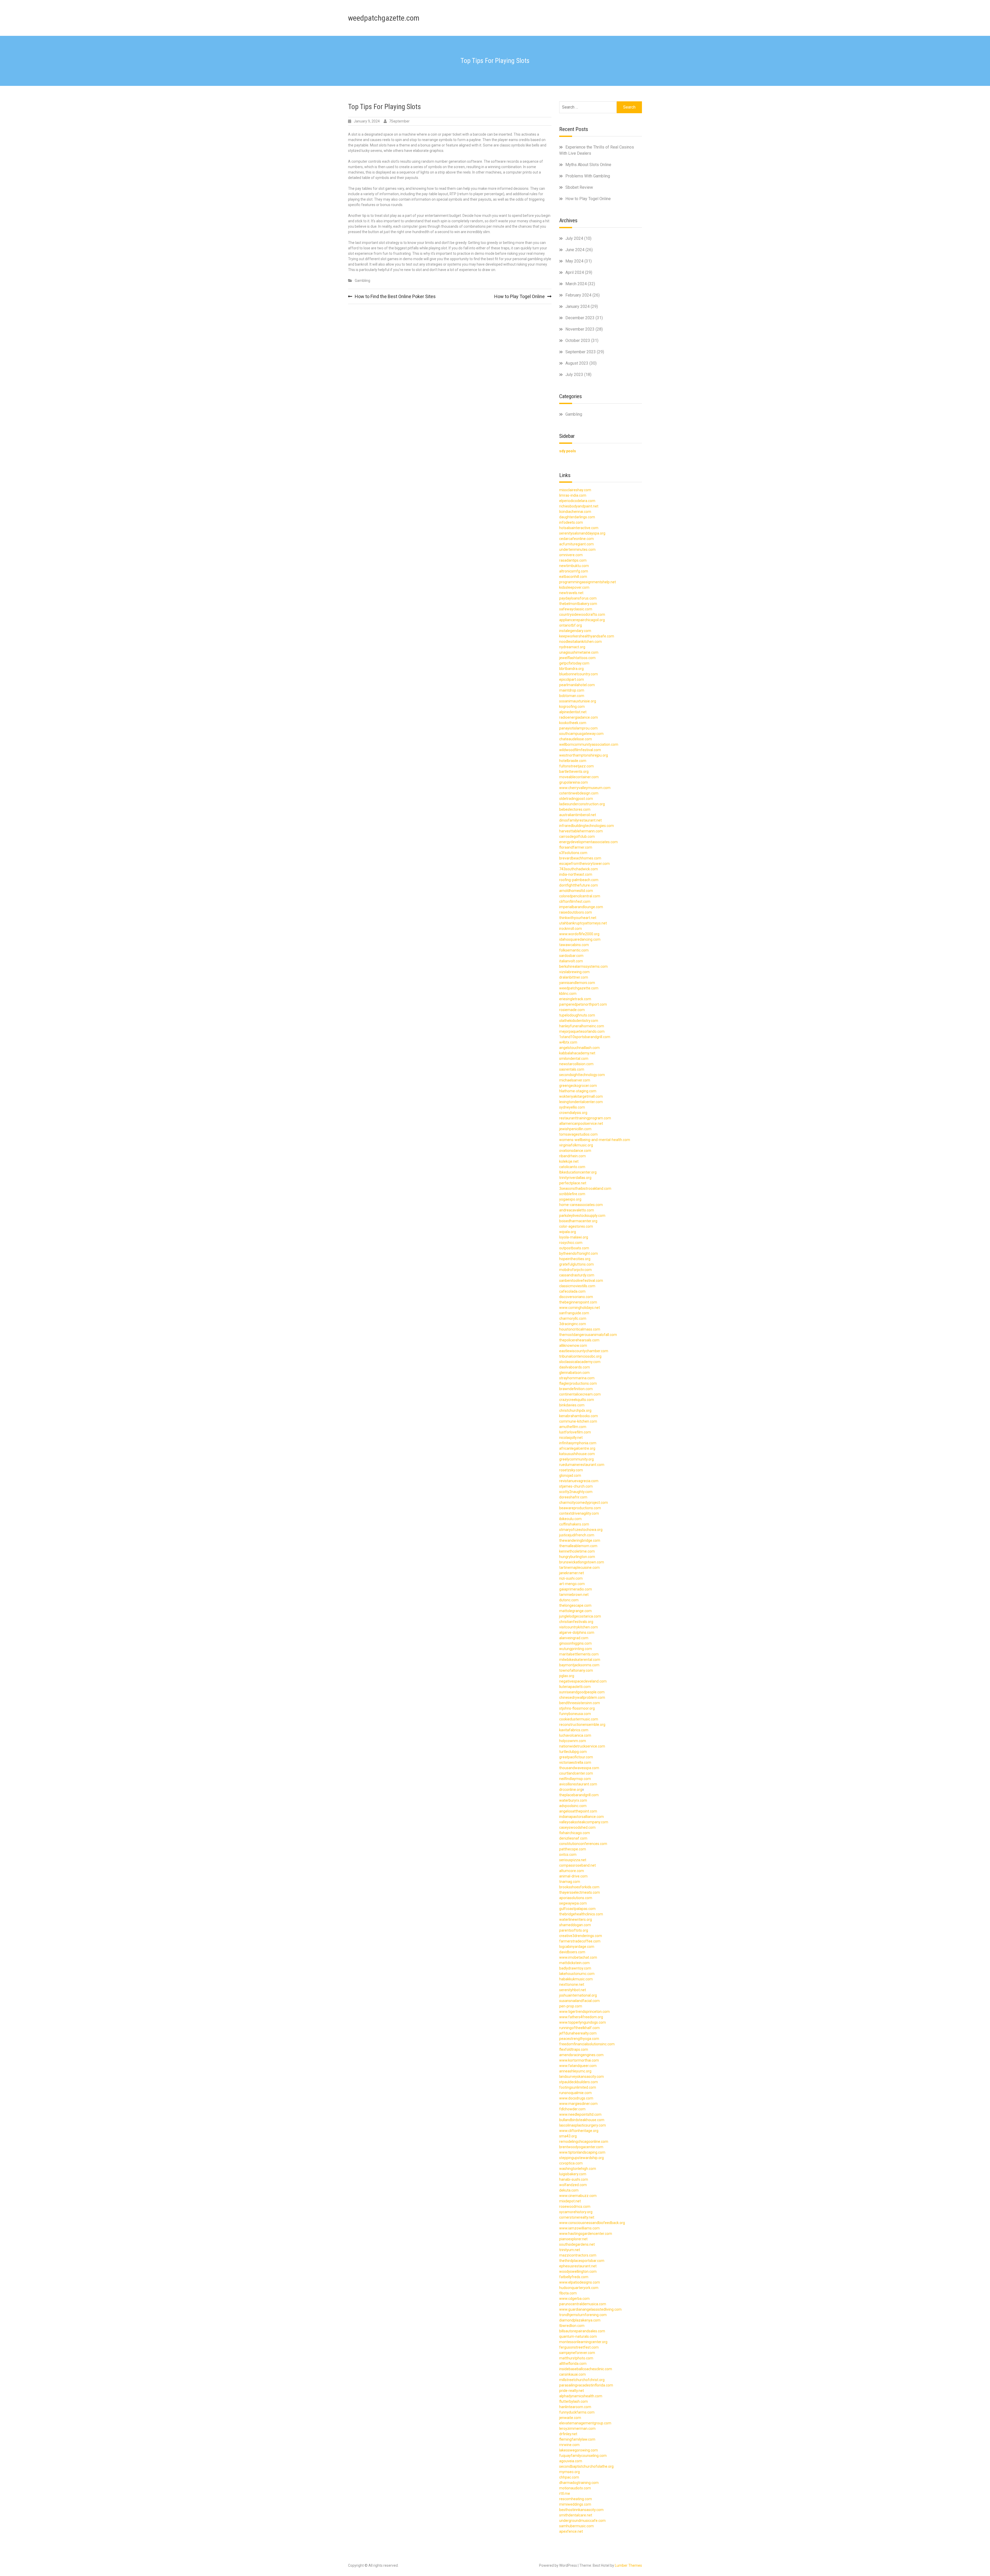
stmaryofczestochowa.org (581, 1530)
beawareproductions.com (580, 1508)
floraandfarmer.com (576, 847)
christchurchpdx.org (575, 1410)
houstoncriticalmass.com (580, 1329)
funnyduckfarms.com (577, 2412)
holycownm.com (573, 1741)
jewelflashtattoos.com (577, 658)
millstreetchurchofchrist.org (582, 2380)
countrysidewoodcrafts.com (582, 614)
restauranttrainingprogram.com (585, 1118)
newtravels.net (571, 593)
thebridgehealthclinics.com (581, 1914)
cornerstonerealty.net (577, 2217)
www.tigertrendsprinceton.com (584, 2012)
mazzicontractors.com (578, 2255)
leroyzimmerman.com (577, 2429)
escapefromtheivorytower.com (584, 864)
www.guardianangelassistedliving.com (590, 2309)
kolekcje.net (569, 1161)
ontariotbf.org (571, 625)
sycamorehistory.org (576, 2212)
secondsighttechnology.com (582, 1075)
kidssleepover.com (574, 587)
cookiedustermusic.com (579, 1719)
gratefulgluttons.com (576, 1264)
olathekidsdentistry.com (579, 1021)
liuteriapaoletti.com (575, 1687)
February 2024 (578, 295)
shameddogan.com (575, 1925)
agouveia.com (571, 2461)
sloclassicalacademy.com (580, 1362)
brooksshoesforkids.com (579, 1887)
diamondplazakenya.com (580, 2320)
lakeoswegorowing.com (579, 2450)
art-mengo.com (572, 1584)
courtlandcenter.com (576, 1773)
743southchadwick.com (579, 869)
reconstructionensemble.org (582, 1725)
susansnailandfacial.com (579, 2001)
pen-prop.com (571, 2006)
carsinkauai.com (572, 2374)
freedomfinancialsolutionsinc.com (587, 2044)
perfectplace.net (573, 1183)
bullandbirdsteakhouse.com (582, 2120)
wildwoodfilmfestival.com (580, 750)
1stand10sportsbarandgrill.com (585, 1037)
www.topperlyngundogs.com (583, 2022)
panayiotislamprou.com (578, 728)
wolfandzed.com (573, 2185)
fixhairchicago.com (575, 1833)
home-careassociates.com (581, 1205)
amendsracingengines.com (581, 2055)
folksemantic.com (574, 950)
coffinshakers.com (574, 1524)
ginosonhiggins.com (575, 1643)
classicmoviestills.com (577, 1286)
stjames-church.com (576, 1486)
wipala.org (568, 1232)
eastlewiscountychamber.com (584, 1351)
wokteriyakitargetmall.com (581, 1096)
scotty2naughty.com (576, 1492)
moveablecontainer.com (579, 777)
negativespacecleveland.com (583, 1681)
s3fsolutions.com (573, 853)
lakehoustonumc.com (577, 1974)
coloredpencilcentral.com (580, 896)
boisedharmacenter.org (578, 1221)
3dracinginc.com (573, 1324)
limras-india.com (573, 495)
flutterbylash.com (574, 2401)
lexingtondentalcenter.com (581, 1102)
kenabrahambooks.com (579, 1416)
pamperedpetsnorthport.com (583, 1004)
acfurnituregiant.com (576, 544)
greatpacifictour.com (576, 1757)
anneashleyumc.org (575, 2071)
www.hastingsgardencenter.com (586, 2234)
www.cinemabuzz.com (578, 2196)
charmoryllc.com (573, 1318)
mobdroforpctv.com (575, 1270)
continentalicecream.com (580, 1394)
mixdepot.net (570, 2201)
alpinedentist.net (573, 712)
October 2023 (578, 341)
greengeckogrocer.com (578, 1086)
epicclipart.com (572, 679)
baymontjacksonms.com (579, 1665)
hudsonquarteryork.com (579, 2288)
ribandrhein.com (572, 1156)
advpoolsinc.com (573, 1806)
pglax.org (567, 1676)
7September (399, 121)
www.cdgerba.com (574, 2299)
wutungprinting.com (576, 1649)
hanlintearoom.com (575, 2407)
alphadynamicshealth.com (581, 2396)
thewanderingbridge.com (580, 1540)
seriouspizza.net (573, 1860)
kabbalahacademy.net (577, 1053)
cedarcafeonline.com (576, 539)
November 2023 (580, 329)
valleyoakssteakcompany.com (584, 1822)
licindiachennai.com (575, 512)
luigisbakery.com (573, 2174)
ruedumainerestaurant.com (582, 1465)
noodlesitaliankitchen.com (580, 642)
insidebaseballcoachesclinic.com (586, 2369)
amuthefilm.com (573, 1427)
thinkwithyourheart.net (578, 918)
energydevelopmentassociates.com (588, 842)
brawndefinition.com (576, 1389)
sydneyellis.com (572, 1107)
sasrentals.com (572, 1069)
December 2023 (580, 318)
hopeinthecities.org (575, 1259)
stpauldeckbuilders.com (579, 2082)
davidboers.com (572, 1952)
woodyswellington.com (578, 2271)
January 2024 (577, 306)
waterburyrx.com (573, 1800)
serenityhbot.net (573, 1990)
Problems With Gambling (588, 176)
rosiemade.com (572, 1010)
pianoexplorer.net (573, 2239)
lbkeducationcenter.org (578, 1172)
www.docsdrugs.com (576, 2098)
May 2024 (574, 261)
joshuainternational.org (578, 1995)
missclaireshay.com (575, 490)
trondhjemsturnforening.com (583, 2315)
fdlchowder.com (572, 2109)
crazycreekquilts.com (577, 1400)
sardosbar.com (571, 956)
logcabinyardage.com (577, 1947)
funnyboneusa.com (575, 1714)
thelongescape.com (575, 1605)
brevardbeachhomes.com (580, 858)
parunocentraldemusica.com (583, 2304)
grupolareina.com (574, 782)
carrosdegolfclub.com (577, 836)
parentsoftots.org (574, 1930)
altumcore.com (572, 1871)
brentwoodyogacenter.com (581, 2147)
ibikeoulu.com (570, 1519)
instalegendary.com (575, 631)
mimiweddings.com (575, 2504)
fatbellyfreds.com (574, 2277)
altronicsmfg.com (574, 571)
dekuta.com (569, 2190)
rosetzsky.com (571, 1470)
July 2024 (574, 238)
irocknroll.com (571, 929)
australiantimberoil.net (578, 815)
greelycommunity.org (576, 1459)
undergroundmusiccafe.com (582, 2521)
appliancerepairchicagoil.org (582, 620)
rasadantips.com (573, 560)
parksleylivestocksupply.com (582, 1216)
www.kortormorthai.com (579, 2060)
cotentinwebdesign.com (579, 793)
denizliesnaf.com (573, 1838)
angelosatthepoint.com (578, 1811)
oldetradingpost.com (576, 799)
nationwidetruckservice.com (582, 1746)
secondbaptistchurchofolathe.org (586, 2466)
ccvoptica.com (571, 2163)
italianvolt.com (571, 961)
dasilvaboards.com (575, 1367)
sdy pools (568, 451)
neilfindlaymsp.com (575, 1779)
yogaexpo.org (570, 1199)
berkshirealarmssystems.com (583, 966)
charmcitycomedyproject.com (584, 1503)
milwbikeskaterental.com (580, 1660)
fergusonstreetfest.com (579, 2347)
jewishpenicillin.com (575, 1129)
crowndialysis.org (573, 1113)
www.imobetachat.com (578, 1957)
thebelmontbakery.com (578, 604)
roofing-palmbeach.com (579, 880)
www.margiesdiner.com (578, 2104)
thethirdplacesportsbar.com (582, 2261)
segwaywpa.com (573, 1903)
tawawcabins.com (574, 945)
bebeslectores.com (575, 809)
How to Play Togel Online (519, 296)
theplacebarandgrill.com (579, 1795)
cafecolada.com (572, 1291)
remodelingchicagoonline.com (584, 2142)
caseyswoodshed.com (577, 1827)
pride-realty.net (572, 2391)
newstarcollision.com (576, 1064)
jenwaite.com (570, 2418)
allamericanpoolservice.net (581, 1123)
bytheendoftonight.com (579, 1253)
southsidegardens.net (577, 2244)
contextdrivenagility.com (579, 1513)
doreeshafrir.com (573, 1497)
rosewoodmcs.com (575, 2206)
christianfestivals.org (576, 1622)
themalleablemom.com (578, 1546)
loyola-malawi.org (574, 1237)
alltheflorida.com (573, 2364)
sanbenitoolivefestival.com (581, 1281)
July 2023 (574, 375)
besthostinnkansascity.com (581, 2510)
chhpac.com (569, 2477)
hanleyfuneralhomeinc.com (582, 1026)
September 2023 (581, 352)
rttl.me (565, 2493)
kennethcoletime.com (577, 1551)
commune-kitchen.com (578, 1421)
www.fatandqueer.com (578, 2066)
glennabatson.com (574, 1373)
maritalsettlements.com (579, 1654)
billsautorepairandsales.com (582, 2331)
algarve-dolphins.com (577, 1632)
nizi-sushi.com (571, 1578)
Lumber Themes (628, 2565)
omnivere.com (571, 555)
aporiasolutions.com (576, 1898)
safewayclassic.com (576, 609)
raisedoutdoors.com (576, 912)
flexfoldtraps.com (574, 2049)
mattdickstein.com (574, 1963)
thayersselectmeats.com (580, 1892)
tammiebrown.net (574, 1595)
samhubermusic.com (576, 2526)
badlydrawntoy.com (575, 1968)
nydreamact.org (572, 647)
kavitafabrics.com (574, 1730)
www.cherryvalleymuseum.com (585, 788)
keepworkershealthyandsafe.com (587, 636)
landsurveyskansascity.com (581, 2077)
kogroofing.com (572, 707)
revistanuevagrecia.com (579, 1481)
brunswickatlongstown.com (582, 1562)
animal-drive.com (573, 1876)
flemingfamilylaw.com (577, 2439)
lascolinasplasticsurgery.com (583, 2125)
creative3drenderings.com (581, 1936)
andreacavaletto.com (577, 1210)
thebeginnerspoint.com (578, 1302)
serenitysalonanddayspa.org (582, 533)
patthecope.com (573, 1849)
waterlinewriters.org (576, 1919)
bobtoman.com (572, 696)
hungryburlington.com (577, 1557)
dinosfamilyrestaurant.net (580, 820)
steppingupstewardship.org (581, 2158)
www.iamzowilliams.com (579, 2228)
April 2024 (575, 272)
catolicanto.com (572, 1167)
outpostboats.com (574, 1248)
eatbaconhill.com (573, 577)
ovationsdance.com (575, 1151)
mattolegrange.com (575, 1611)
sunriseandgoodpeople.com (582, 1692)
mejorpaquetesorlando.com (582, 1031)
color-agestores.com (576, 1226)
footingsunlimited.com (578, 2087)
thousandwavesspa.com (579, 1768)
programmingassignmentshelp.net (588, 582)
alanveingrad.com (574, 1638)
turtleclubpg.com (573, 1752)
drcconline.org (571, 1790)
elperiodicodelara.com (577, 501)
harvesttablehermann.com (581, 831)
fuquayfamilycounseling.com (583, 2456)
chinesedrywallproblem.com (582, 1697)
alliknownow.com (573, 1346)
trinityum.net (570, 2250)
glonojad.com (570, 1475)
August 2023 (577, 363)
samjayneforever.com (577, 2353)
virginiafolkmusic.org (576, 1145)
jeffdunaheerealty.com (578, 2033)
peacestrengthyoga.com (579, 2039)
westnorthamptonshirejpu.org (584, 755)
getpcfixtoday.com (574, 663)
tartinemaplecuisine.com (579, 1568)
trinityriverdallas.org (575, 1178)
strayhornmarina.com (577, 1378)
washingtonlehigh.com (578, 2169)
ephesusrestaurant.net (578, 2266)
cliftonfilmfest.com (575, 901)
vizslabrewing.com (574, 972)
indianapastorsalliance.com (581, 1817)
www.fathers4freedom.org (581, 2017)
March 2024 (576, 284)
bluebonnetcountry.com (579, 674)
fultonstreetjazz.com (576, 766)
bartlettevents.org (574, 772)
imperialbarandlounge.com (581, 907)
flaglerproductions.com (578, 1383)
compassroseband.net (577, 1865)
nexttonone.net (572, 1984)
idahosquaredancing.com (580, 939)
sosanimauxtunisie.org (578, 701)
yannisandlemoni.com (577, 983)
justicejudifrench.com (577, 1535)
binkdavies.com (572, 1405)
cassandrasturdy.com (577, 1275)
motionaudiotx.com (575, 2488)
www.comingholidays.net (580, 1308)
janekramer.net (572, 1573)
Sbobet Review (579, 187)
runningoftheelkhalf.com (579, 2028)
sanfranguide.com (574, 1313)
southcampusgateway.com (581, 734)
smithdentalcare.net (576, 2515)
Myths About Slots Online (588, 165)
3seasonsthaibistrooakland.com (585, 1188)
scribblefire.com (572, 1194)
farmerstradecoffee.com (580, 1941)
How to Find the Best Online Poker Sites (395, 296)
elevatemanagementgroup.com (585, 2423)
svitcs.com (568, 1855)
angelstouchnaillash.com (579, 1048)
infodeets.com (571, 522)
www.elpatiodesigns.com (580, 2282)
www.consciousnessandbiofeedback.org (592, 2223)
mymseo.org (570, 2472)
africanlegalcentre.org (577, 1448)
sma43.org (568, 2136)
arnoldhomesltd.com (576, 891)
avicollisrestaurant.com (578, 1784)
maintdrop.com (572, 690)
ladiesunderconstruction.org (582, 804)
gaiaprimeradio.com (576, 1589)
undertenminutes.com (577, 549)
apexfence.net (571, 2531)
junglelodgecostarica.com (580, 1616)
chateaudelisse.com (576, 739)
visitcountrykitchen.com (579, 1627)
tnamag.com (570, 1882)
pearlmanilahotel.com (577, 685)
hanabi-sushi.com (574, 2179)
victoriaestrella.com (575, 1762)
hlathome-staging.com (578, 1091)
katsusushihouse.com (577, 1454)
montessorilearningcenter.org (583, 2342)
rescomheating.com (576, 2499)
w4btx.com (568, 1042)
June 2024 (575, 250)
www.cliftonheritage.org (579, 2131)
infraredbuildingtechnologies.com (587, 826)
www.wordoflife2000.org (579, 934)
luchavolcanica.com (575, 1735)
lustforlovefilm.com (575, 1432)
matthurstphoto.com (576, 2358)
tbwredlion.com (572, 2326)
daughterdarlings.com (577, 517)
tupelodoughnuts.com (577, 1015)
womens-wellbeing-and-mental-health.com (595, 1140)
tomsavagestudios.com (578, 1134)
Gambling (362, 281)
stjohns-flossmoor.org (577, 1708)
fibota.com (568, 2293)
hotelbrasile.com (573, 761)
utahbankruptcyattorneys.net (583, 923)
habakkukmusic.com (576, 1979)
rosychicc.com (571, 1243)
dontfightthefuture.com (579, 885)
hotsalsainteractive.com (579, 528)
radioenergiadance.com (579, 717)
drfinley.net (568, 2434)
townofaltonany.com (576, 1670)
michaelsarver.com (575, 1080)
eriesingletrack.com (575, 999)
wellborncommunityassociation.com (589, 744)
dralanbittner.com (574, 977)
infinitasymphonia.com (578, 1443)
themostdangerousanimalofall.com (588, 1335)
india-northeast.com (576, 874)
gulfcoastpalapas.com (577, 1909)
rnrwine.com (569, 2445)
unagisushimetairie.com (579, 652)
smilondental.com (574, 1059)
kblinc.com (568, 994)
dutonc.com (569, 1600)
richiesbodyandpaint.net (579, 506)
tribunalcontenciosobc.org (580, 1356)
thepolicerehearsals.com (579, 1340)
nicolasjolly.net (571, 1438)
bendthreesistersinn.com (580, 1703)
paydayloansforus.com (578, 598)
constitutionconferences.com (583, 1844)
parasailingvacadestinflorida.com (586, 2385)
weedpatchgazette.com (384, 18)
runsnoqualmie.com (575, 2093)
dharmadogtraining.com (579, 2483)
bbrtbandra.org (571, 669)
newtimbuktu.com (574, 566)
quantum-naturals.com (578, 2336)
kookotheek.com (573, 723)
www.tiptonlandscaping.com (582, 2152)
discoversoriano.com (576, 1297)
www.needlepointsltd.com (580, 2114)
